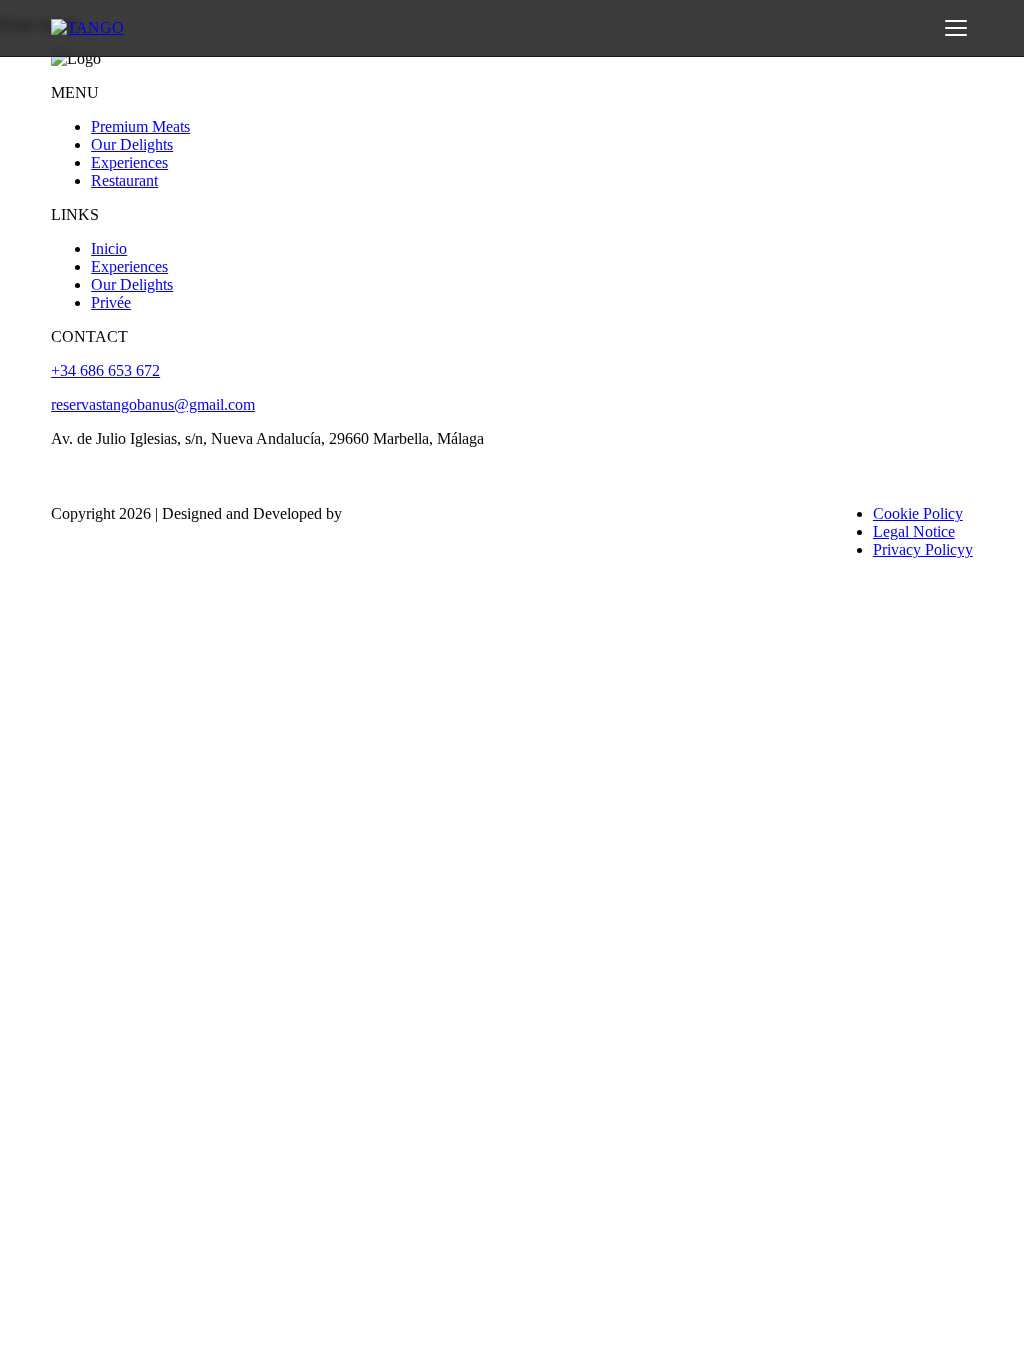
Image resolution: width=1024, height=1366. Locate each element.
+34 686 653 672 (105, 370)
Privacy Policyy (923, 549)
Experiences (129, 162)
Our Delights (132, 144)
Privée (111, 302)
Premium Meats (140, 126)
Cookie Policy (918, 513)
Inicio (109, 248)
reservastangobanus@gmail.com (153, 404)
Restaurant (124, 180)
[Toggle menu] (956, 28)
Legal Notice (914, 531)
